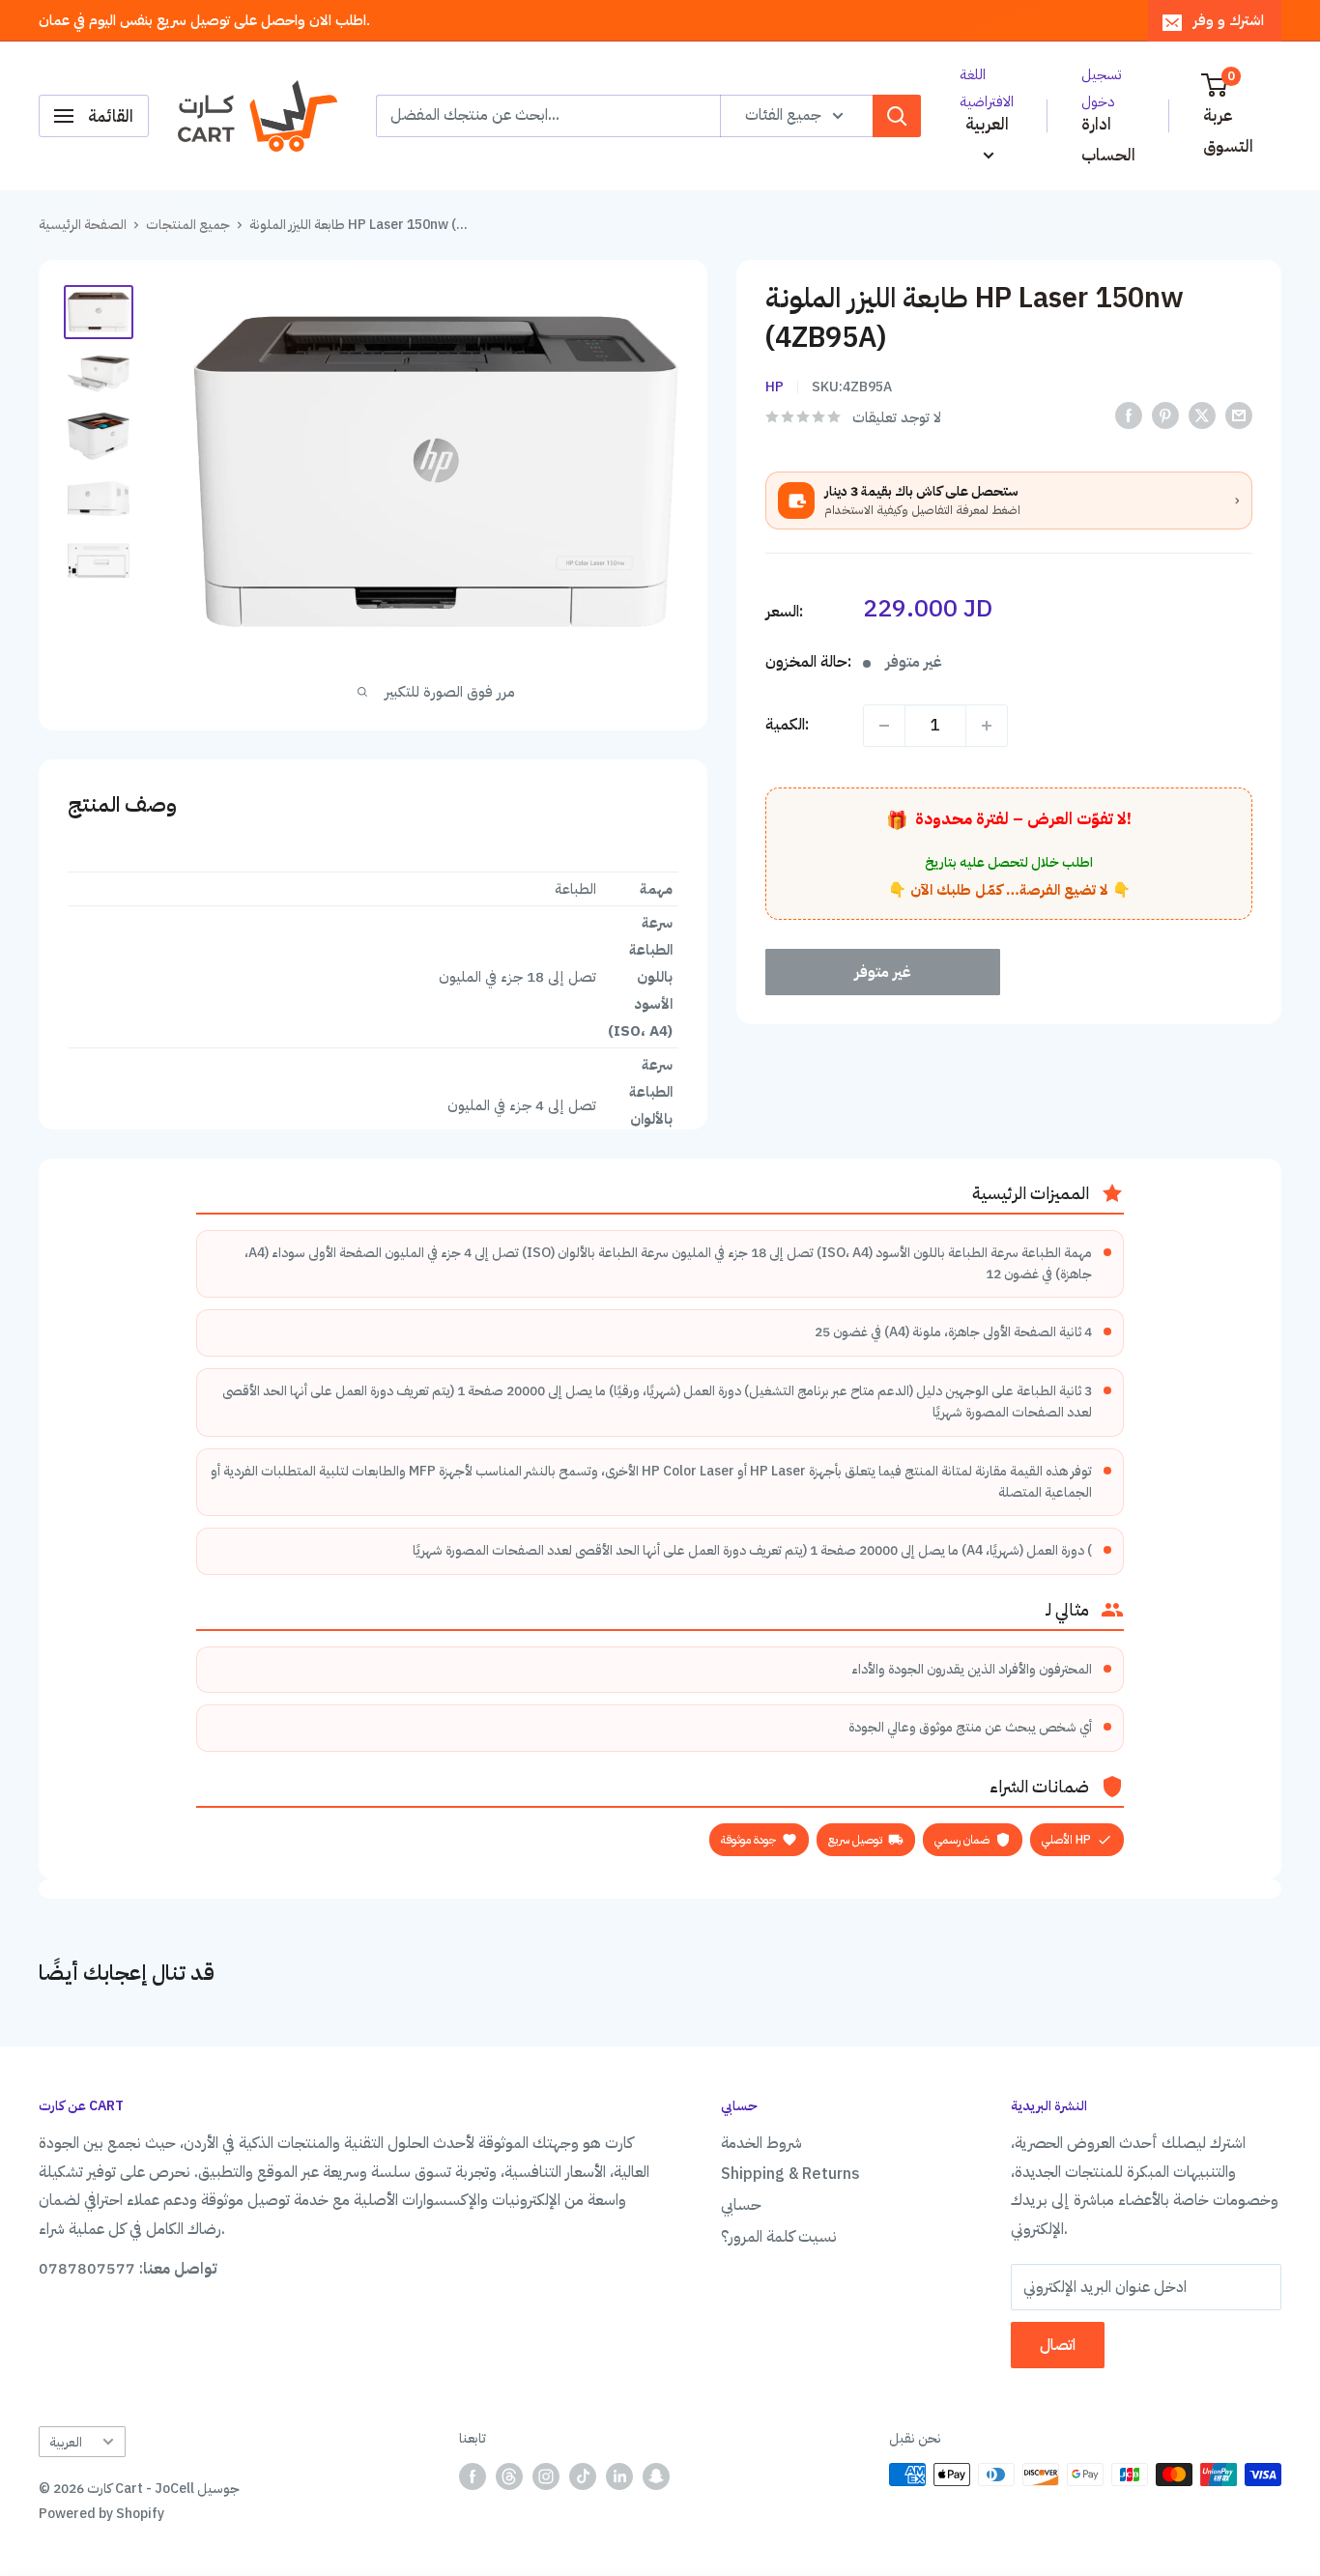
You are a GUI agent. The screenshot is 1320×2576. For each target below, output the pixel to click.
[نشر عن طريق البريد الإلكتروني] (1239, 415)
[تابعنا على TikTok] (583, 2476)
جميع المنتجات (188, 225)
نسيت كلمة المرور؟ (779, 2237)
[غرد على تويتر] (1202, 415)
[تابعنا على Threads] (509, 2476)
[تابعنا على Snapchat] (656, 2476)
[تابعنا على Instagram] (546, 2476)
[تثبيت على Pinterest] (1165, 415)
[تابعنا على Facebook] (473, 2476)
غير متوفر (883, 972)
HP (775, 387)
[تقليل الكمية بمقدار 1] (884, 726)
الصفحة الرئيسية (83, 225)
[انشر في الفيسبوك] (1129, 415)
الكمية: (787, 725)
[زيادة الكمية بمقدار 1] (987, 726)
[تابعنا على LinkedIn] (619, 2476)
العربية (66, 2442)
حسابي (741, 2205)
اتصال (1058, 2345)
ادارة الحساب (1108, 140)
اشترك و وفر (1229, 20)
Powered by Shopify (101, 2514)
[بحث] (897, 116)
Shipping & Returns (790, 2174)
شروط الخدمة (761, 2143)
